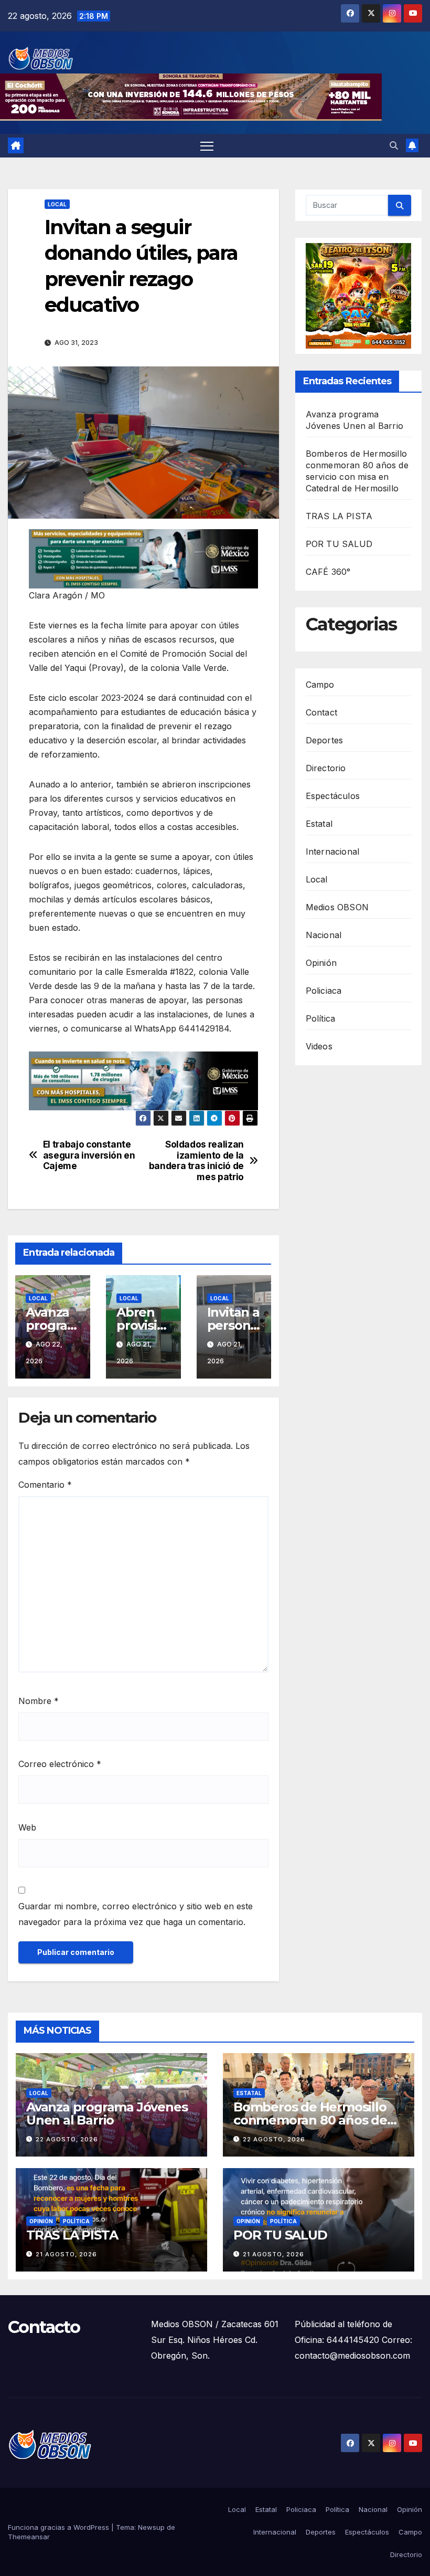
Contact (321, 712)
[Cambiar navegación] (207, 146)
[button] (394, 145)
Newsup (151, 2527)
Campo (320, 685)
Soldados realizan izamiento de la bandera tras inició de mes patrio (196, 1161)
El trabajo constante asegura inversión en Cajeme (89, 1155)
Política (321, 1018)
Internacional (333, 851)
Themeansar (29, 2537)
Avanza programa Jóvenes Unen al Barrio (107, 2114)
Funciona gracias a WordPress (60, 2527)
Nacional (324, 935)
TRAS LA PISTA (339, 516)
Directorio (326, 768)
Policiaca (324, 991)
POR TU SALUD (339, 544)
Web (27, 1827)
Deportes (325, 740)
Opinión (321, 963)
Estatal (319, 824)
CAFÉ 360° (328, 572)
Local (57, 204)
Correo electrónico (60, 1764)
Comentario (45, 1485)
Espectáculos (333, 796)
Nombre (39, 1701)
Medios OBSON (337, 907)
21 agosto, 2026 (66, 2254)
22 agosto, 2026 (67, 2139)
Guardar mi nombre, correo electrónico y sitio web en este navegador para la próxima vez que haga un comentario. (136, 1914)
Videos (319, 1046)
